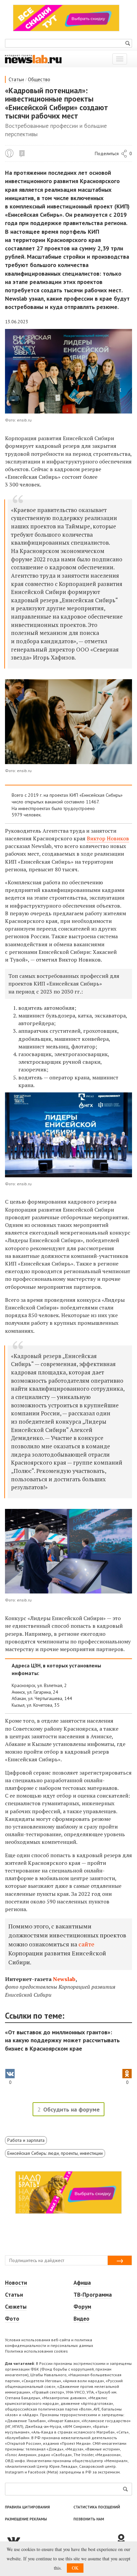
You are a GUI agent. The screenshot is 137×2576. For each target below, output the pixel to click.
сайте (86, 1944)
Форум (82, 2307)
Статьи (16, 79)
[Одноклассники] (124, 2540)
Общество (39, 79)
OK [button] (75, 2568)
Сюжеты (16, 2307)
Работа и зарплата (26, 2140)
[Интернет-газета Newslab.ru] (33, 59)
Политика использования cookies (36, 2351)
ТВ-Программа (93, 2295)
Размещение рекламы (26, 2519)
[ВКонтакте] (60, 2540)
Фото (12, 2319)
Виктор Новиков (108, 838)
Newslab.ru (9, 153)
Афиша (82, 2283)
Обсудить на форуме (71, 2109)
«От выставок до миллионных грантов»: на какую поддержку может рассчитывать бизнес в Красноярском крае (62, 2040)
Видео (81, 2319)
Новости (16, 2283)
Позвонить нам (89, 2519)
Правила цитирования (27, 2507)
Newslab (64, 1979)
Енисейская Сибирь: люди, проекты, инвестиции (55, 2153)
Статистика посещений (97, 2507)
